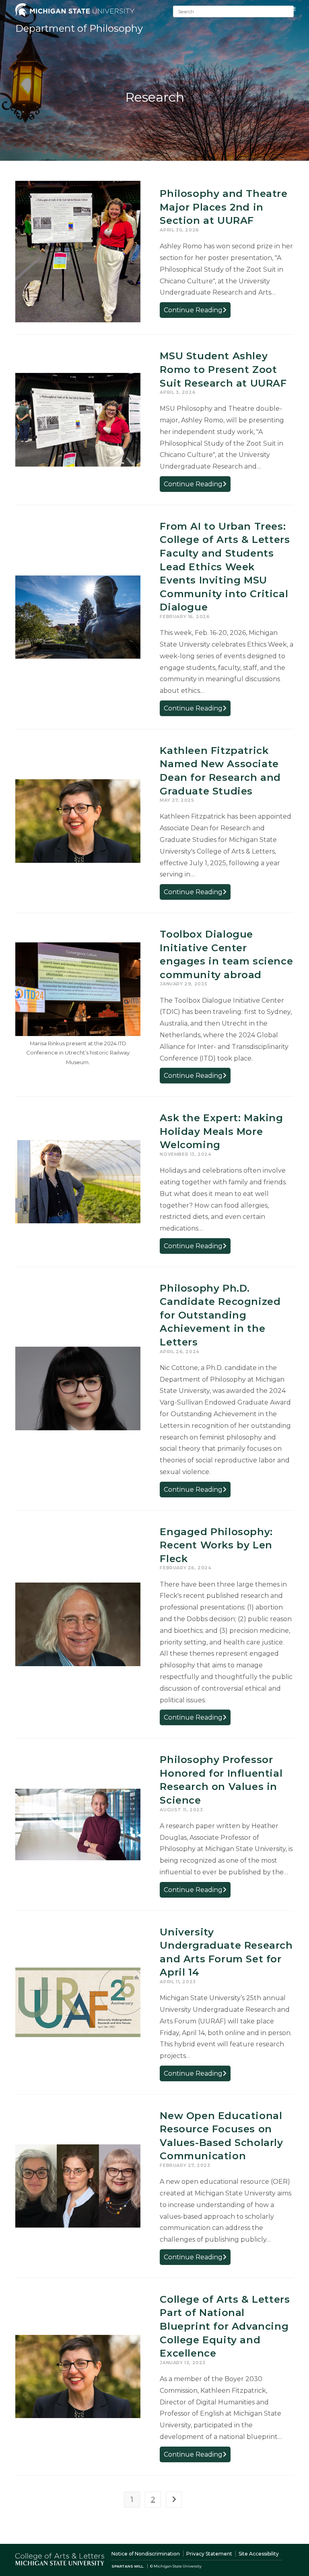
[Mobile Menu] (294, 9)
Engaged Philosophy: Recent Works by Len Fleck (216, 1545)
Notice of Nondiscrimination (146, 2554)
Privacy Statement (209, 2554)
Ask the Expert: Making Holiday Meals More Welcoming (221, 1131)
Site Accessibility (259, 2554)
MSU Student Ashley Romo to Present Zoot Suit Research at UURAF (223, 369)
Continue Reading (197, 312)
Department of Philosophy (79, 28)
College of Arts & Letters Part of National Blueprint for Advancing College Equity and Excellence (225, 2326)
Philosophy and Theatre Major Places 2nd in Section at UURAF (224, 207)
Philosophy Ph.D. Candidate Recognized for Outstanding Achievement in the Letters (220, 1315)
